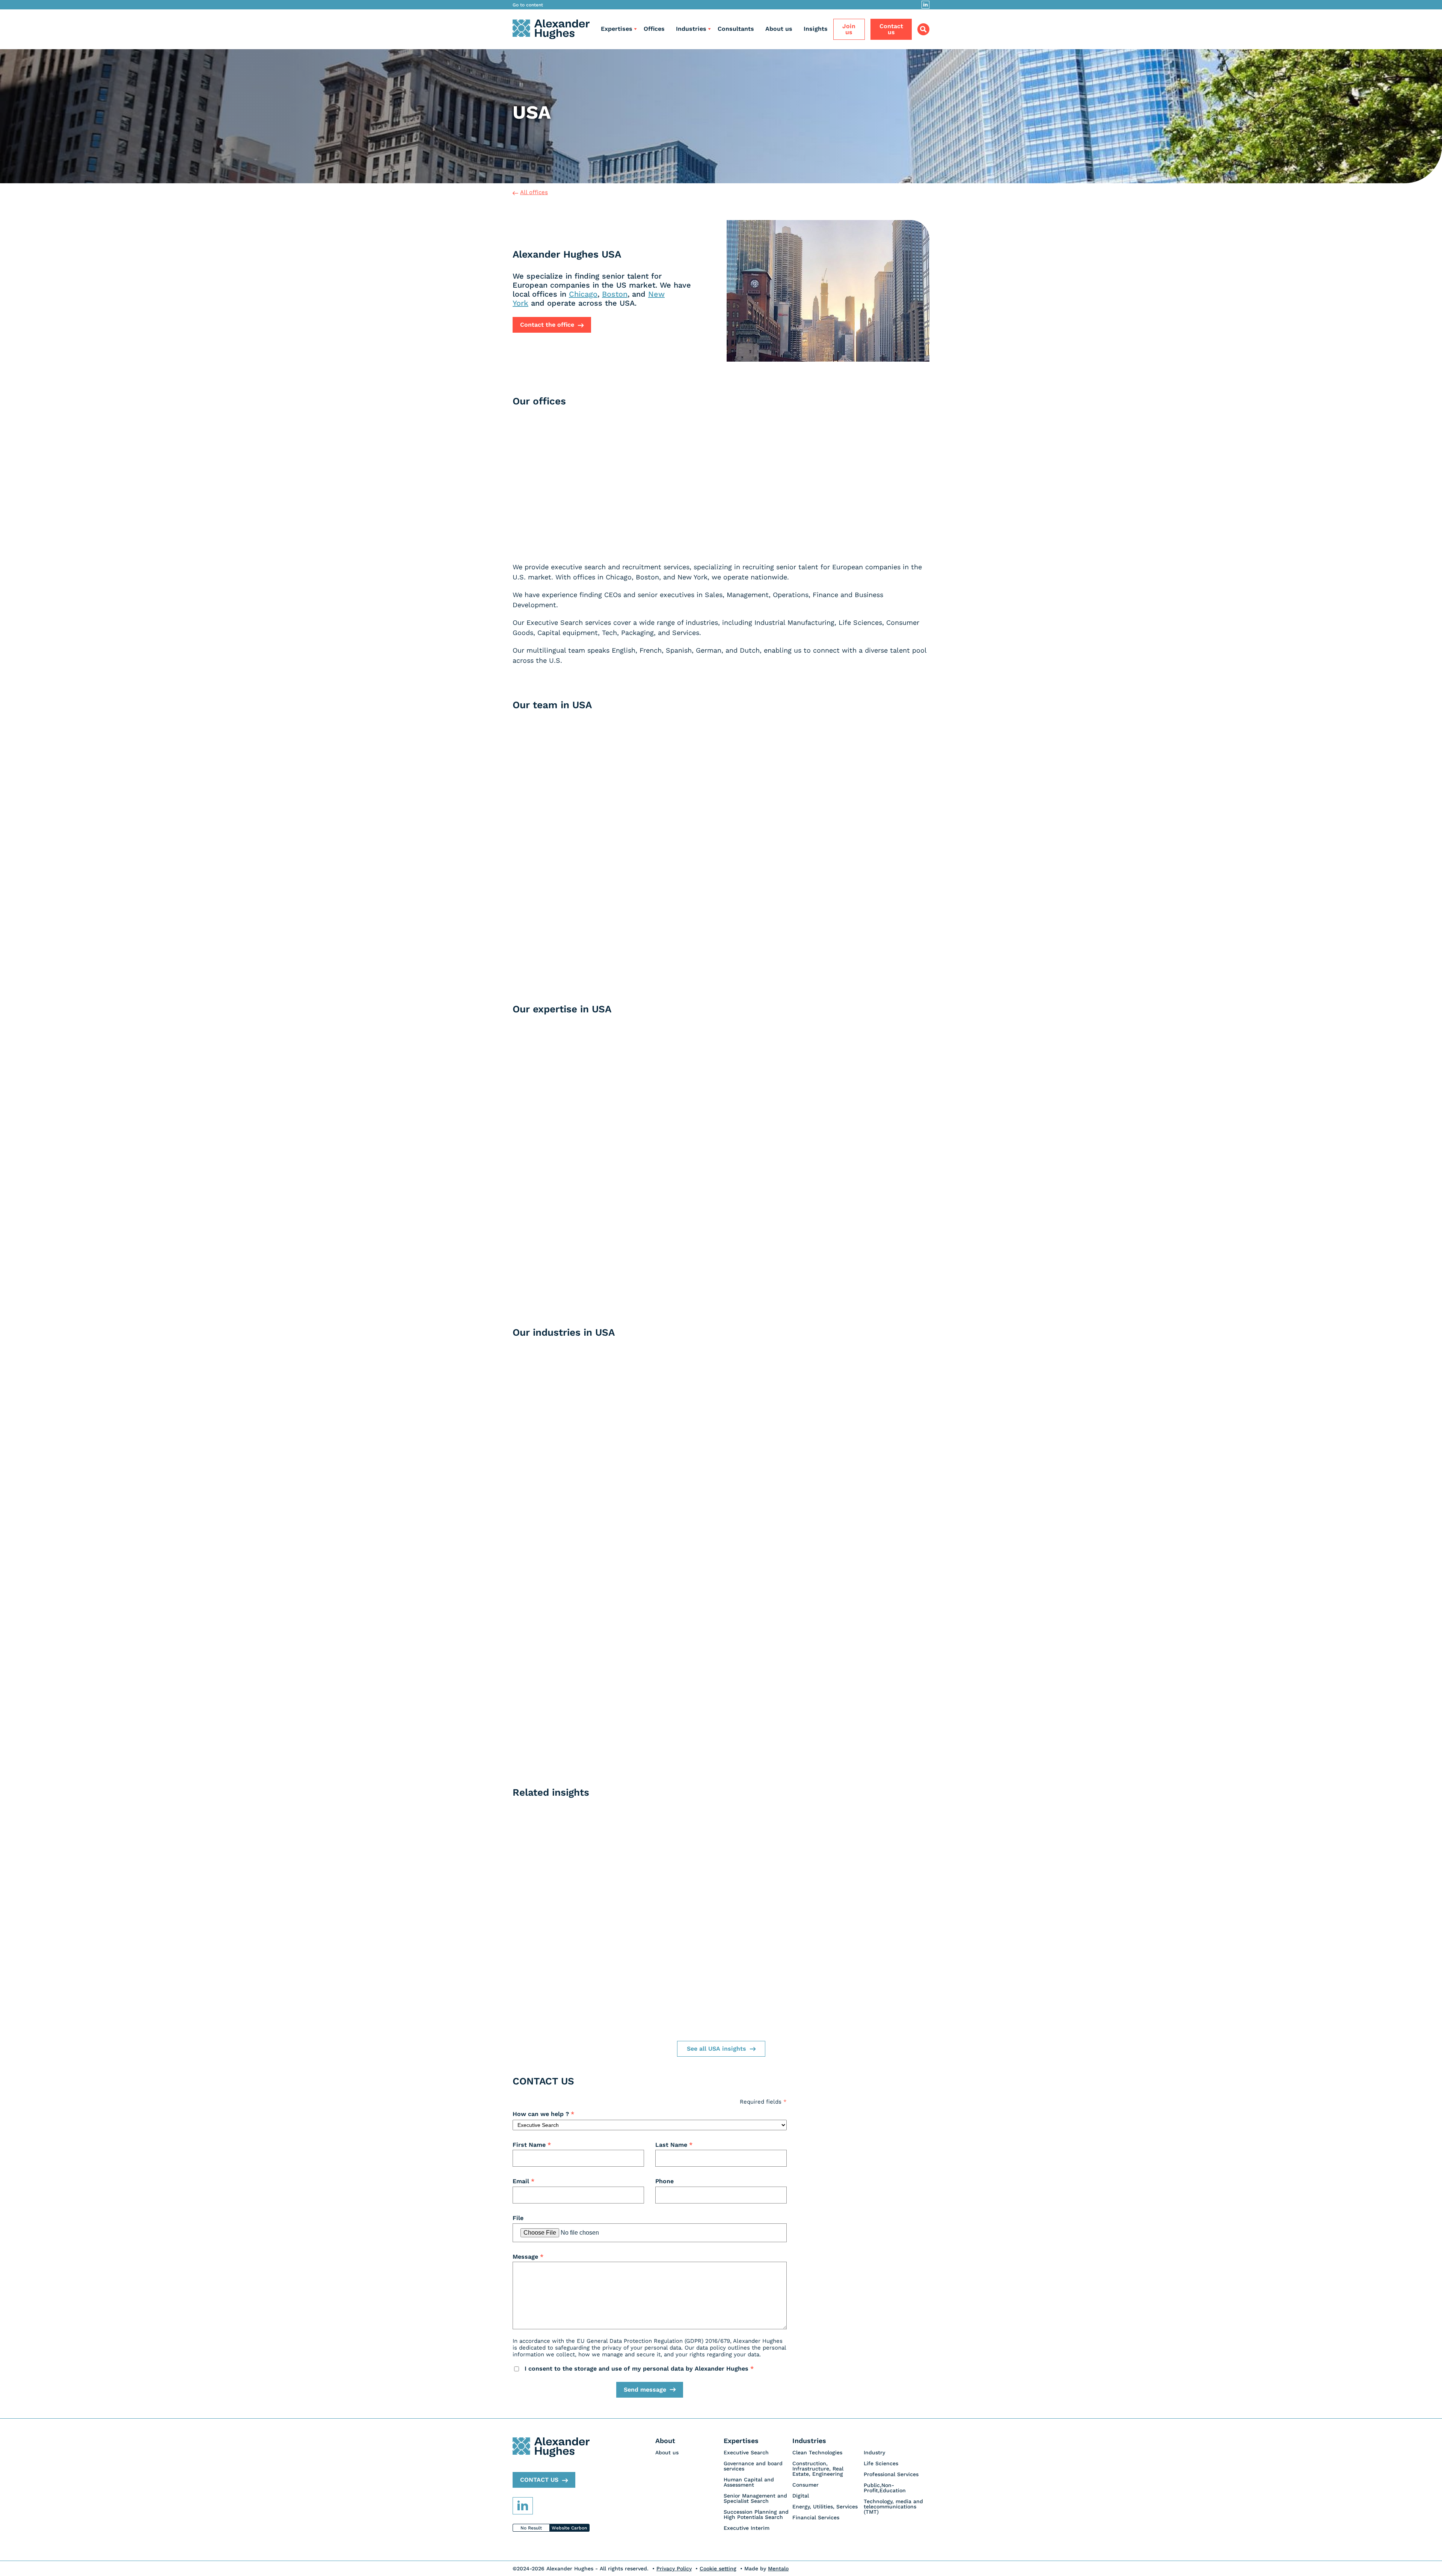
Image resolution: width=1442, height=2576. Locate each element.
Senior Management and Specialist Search (755, 2498)
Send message (645, 2390)
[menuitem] (617, 29)
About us (667, 2452)
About (665, 2441)
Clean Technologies (817, 2452)
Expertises (617, 29)
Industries (691, 29)
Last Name (674, 2145)
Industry (874, 2452)
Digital (801, 2496)
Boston (615, 294)
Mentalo (778, 2568)
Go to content (528, 5)
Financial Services (816, 2517)
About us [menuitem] (779, 29)
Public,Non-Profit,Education (885, 2488)
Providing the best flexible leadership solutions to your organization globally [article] (864, 1284)
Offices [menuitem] (654, 29)
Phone (664, 2181)
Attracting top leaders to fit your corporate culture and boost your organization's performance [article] (578, 1141)
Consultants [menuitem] (736, 29)
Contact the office (547, 325)
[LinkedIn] (925, 5)
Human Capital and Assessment (749, 2482)
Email (523, 2181)
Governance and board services (753, 2466)
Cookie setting (718, 2568)
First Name (532, 2145)
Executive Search (746, 2452)
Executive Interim (747, 2528)
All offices (534, 192)
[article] (560, 513)
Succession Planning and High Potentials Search (756, 2514)
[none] (690, 2452)
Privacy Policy (674, 2568)
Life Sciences (881, 2463)
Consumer (805, 2485)
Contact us (891, 29)
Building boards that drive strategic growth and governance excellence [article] (721, 1146)
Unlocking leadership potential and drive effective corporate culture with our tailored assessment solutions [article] (864, 1151)
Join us (849, 29)
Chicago (583, 294)
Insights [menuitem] (816, 29)
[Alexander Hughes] (551, 29)
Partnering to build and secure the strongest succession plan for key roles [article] (721, 1295)
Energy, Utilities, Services (825, 2507)
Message (528, 2257)
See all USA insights (716, 2049)
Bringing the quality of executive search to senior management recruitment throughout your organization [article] (578, 1294)
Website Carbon (569, 2528)
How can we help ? (543, 2114)
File (518, 2218)
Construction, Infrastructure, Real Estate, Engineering (818, 2469)
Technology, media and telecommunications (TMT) (893, 2507)
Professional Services (891, 2474)
